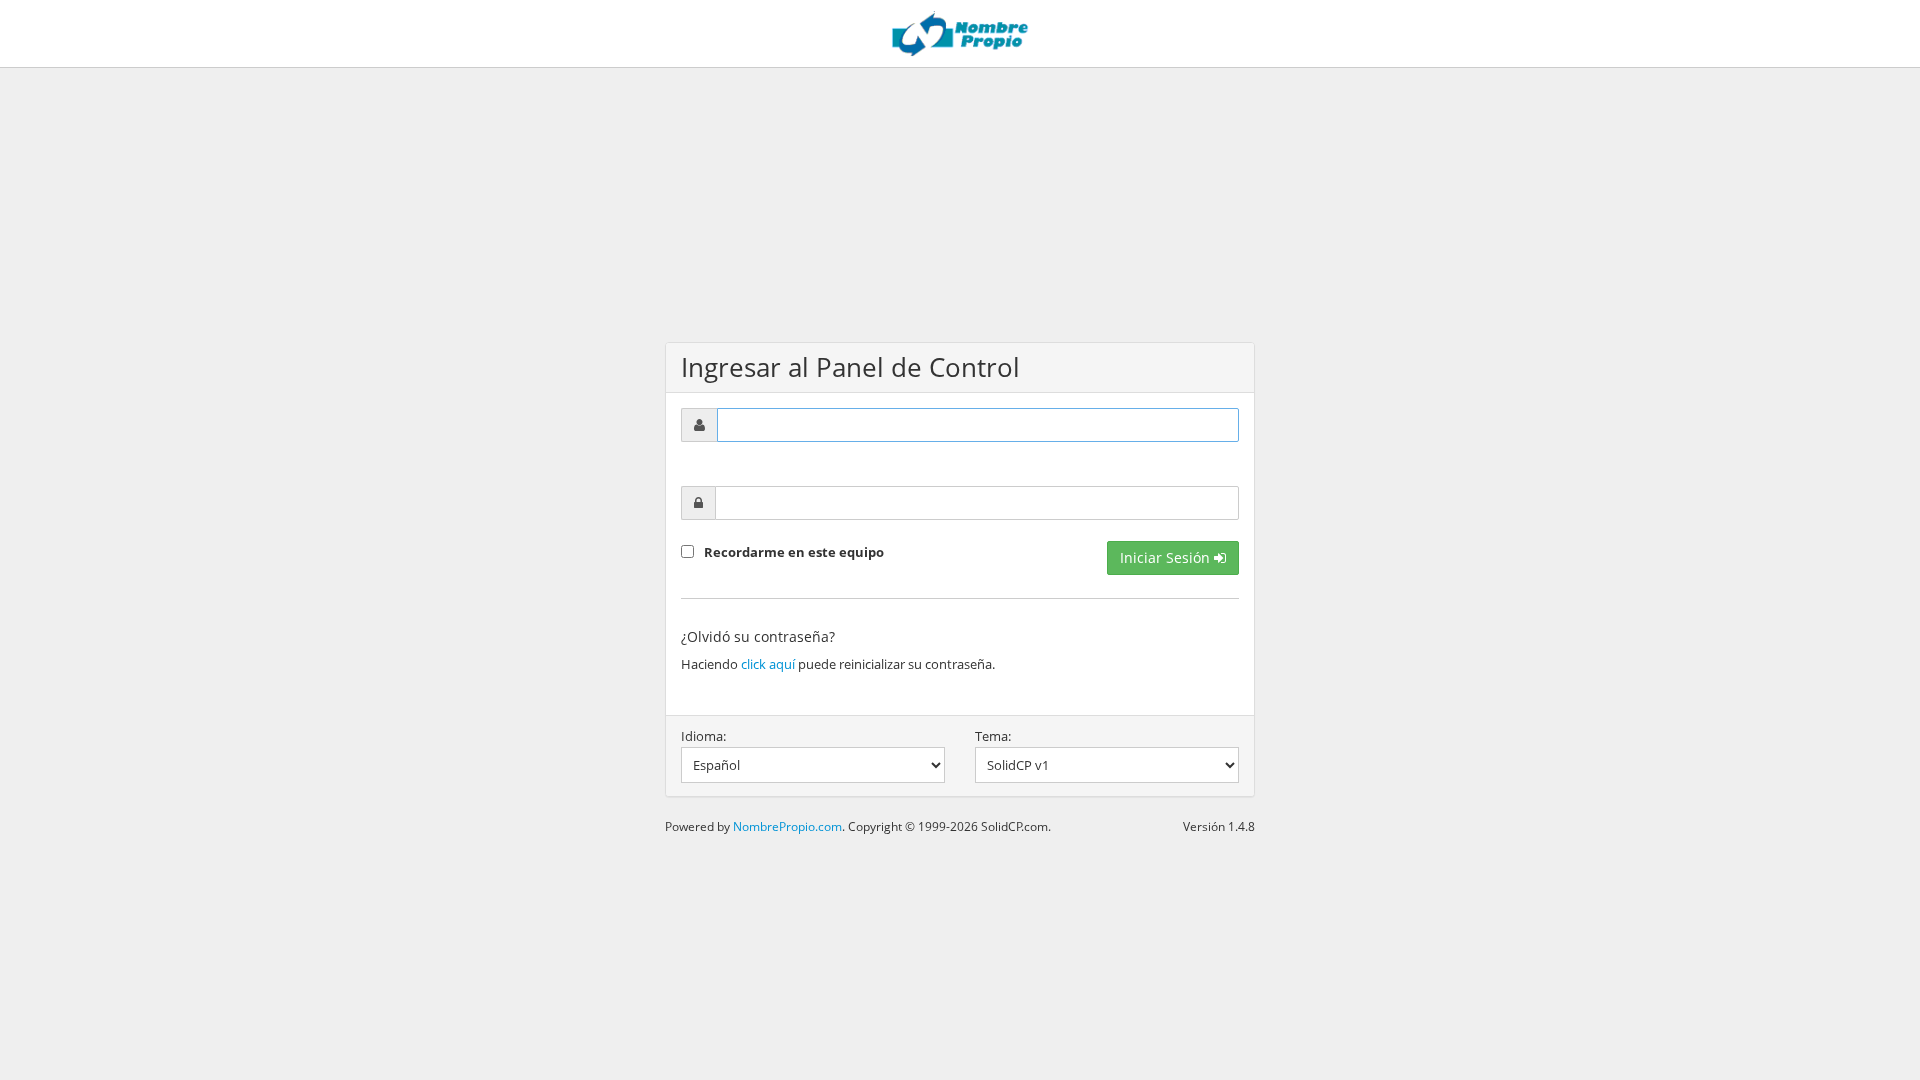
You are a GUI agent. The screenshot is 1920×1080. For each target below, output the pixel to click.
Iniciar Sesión (1167, 557)
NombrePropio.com (787, 826)
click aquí (768, 664)
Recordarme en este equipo (794, 552)
